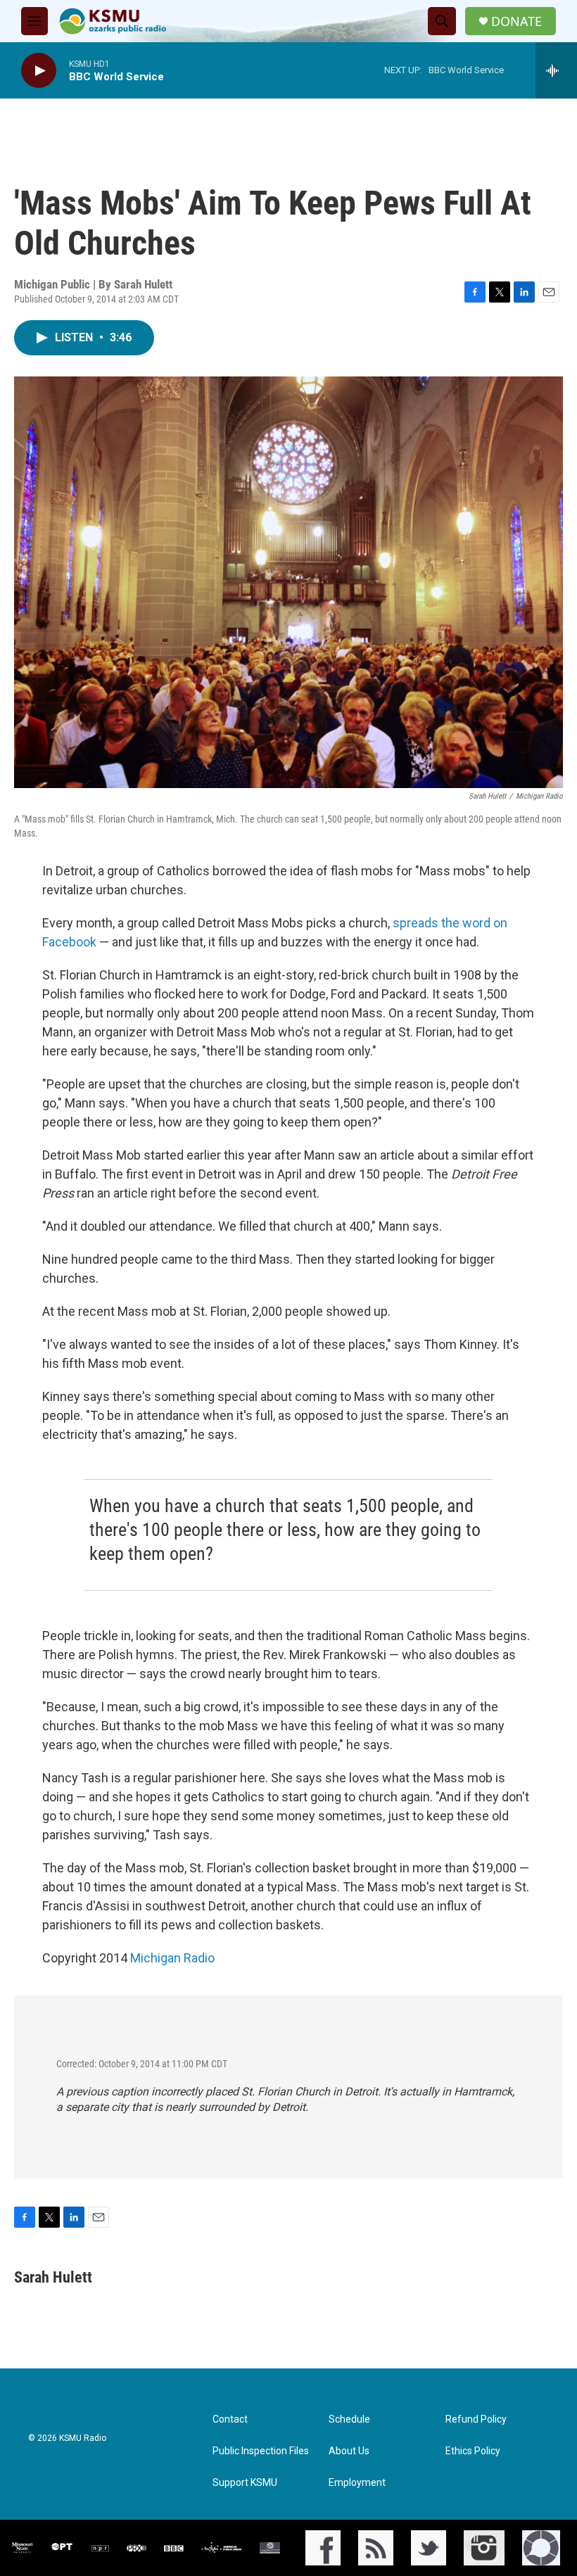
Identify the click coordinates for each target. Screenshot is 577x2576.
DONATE (516, 21)
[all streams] (556, 70)
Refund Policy (476, 2419)
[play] (39, 71)
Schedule (349, 2419)
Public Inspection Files (261, 2451)
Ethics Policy (473, 2451)
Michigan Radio (172, 1958)
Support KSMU (245, 2483)
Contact (230, 2419)
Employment (357, 2483)
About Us (349, 2451)
